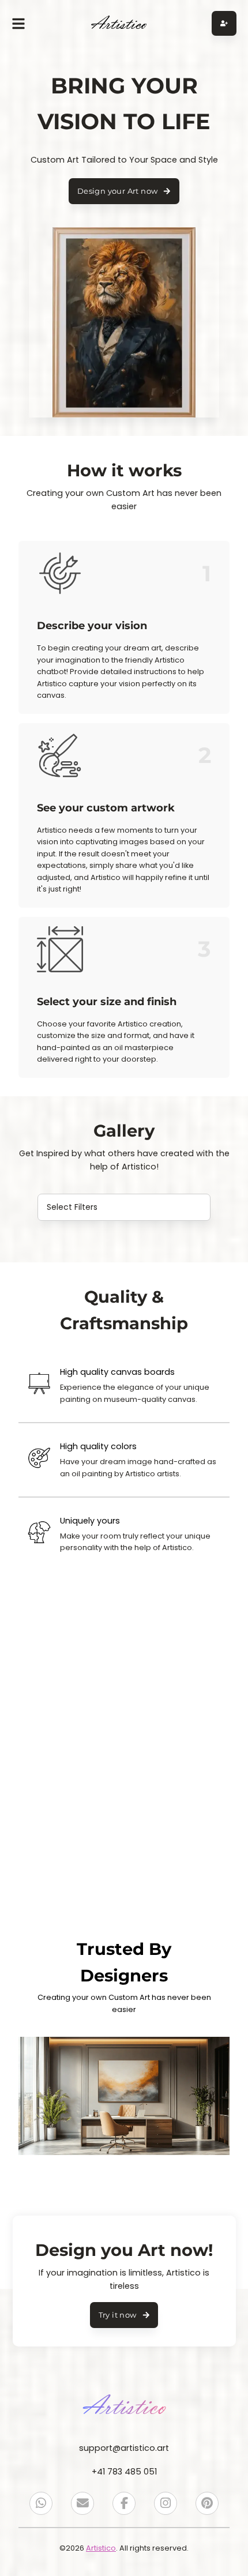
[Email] (82, 2503)
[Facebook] (124, 2503)
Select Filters (72, 1207)
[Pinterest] (207, 2503)
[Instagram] (166, 2503)
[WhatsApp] (41, 2503)
